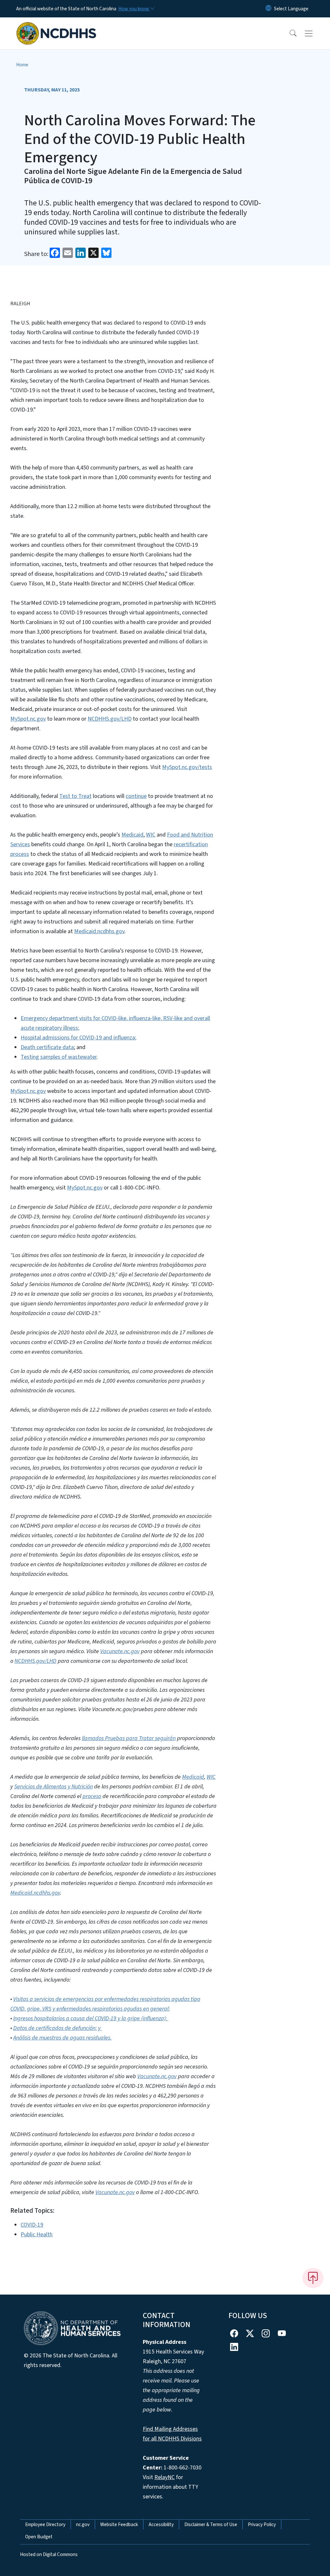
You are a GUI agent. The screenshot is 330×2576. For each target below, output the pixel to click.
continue (136, 796)
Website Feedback (119, 2524)
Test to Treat (75, 796)
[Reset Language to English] (268, 9)
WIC (151, 835)
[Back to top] (313, 2278)
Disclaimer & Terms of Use (211, 2524)
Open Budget (39, 2537)
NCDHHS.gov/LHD (110, 719)
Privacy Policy (262, 2524)
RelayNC (165, 2477)
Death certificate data (47, 1047)
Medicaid (132, 835)
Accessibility (161, 2524)
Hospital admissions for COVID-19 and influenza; (78, 1038)
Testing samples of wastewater (59, 1057)
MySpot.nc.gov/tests (187, 767)
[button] (289, 33)
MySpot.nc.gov (28, 719)
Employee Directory (45, 2524)
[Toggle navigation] (315, 33)
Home (22, 65)
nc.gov (83, 2524)
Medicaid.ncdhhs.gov (99, 931)
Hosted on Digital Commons (49, 2554)
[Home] (56, 26)
